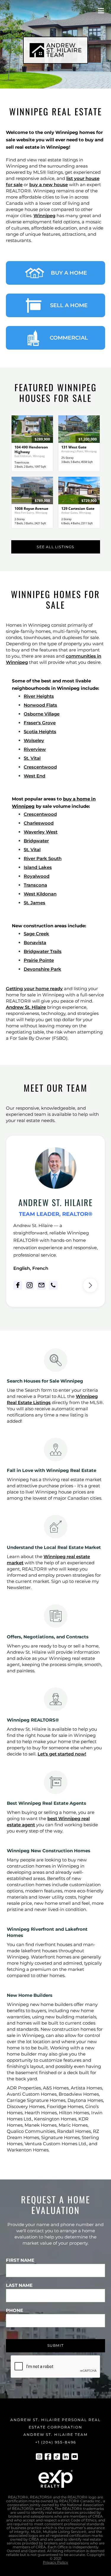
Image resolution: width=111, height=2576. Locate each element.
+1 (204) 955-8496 (56, 2442)
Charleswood (39, 823)
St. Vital (32, 758)
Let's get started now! (62, 1754)
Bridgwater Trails (43, 951)
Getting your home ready (34, 989)
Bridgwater (36, 841)
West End (34, 776)
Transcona (35, 885)
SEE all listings (55, 547)
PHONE (15, 2310)
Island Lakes (38, 867)
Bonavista (35, 943)
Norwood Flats (40, 705)
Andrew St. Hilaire (26, 1007)
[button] (101, 11)
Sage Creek (36, 934)
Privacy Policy (55, 2562)
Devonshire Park (42, 969)
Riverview (35, 749)
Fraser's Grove (40, 723)
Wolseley (34, 740)
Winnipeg (44, 216)
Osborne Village (42, 714)
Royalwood (37, 876)
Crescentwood (40, 767)
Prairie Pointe (39, 960)
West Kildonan (40, 894)
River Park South (43, 858)
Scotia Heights (40, 732)
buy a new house (49, 185)
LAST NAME (19, 2285)
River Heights (39, 696)
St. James (34, 903)
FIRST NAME (20, 2260)
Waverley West (41, 832)
